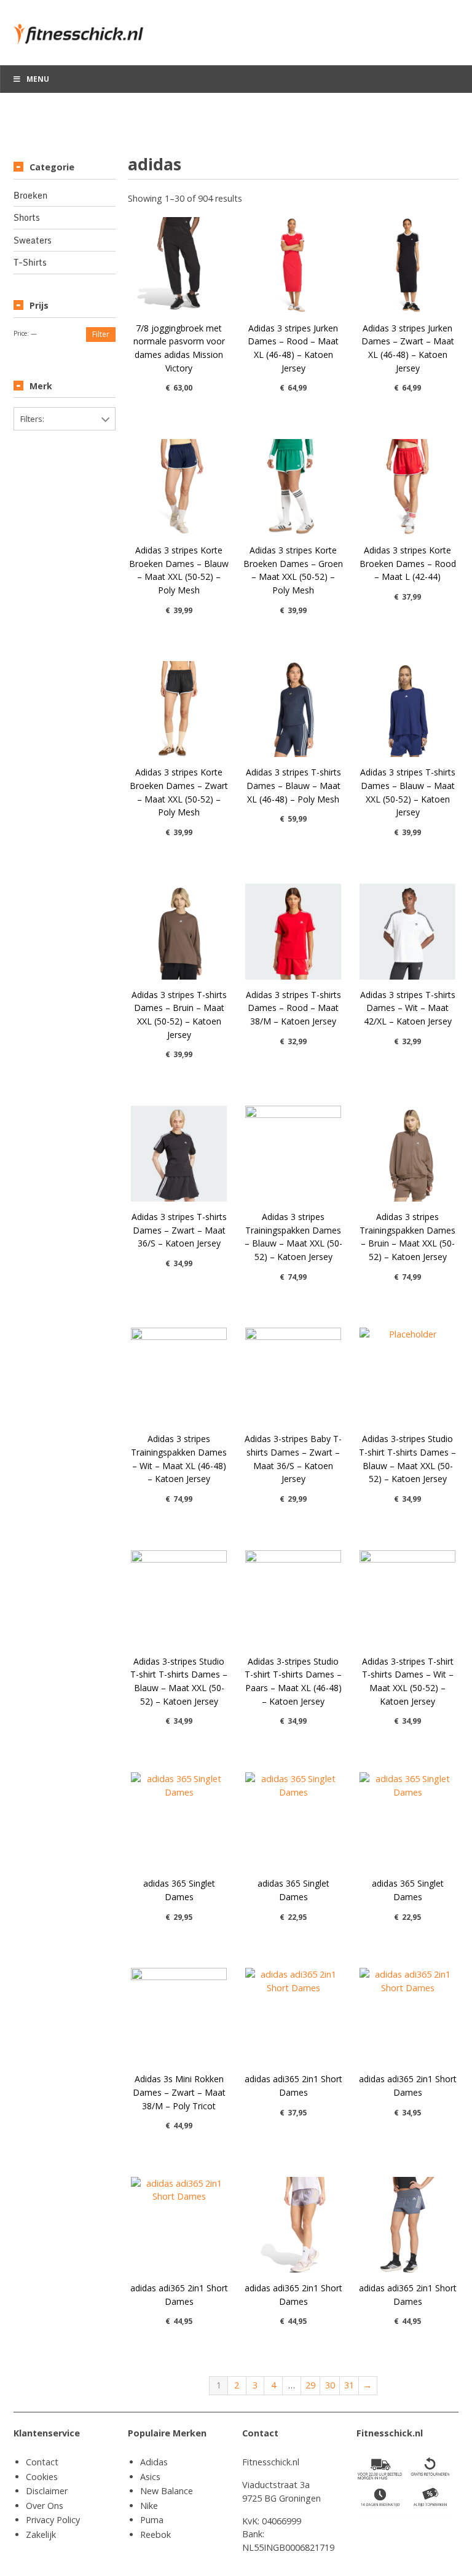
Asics (150, 2477)
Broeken (30, 196)
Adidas (154, 2462)
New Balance (167, 2491)
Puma (152, 2520)
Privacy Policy (53, 2520)
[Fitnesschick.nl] (84, 29)
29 (310, 2385)
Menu (38, 79)
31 (349, 2385)
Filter (101, 334)
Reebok (155, 2534)
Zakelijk (41, 2534)
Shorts (27, 218)
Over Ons (45, 2506)
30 (330, 2385)
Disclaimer (47, 2491)
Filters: (32, 419)
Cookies (42, 2477)
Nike (149, 2506)
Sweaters (33, 240)
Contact (42, 2462)
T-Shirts (30, 263)
